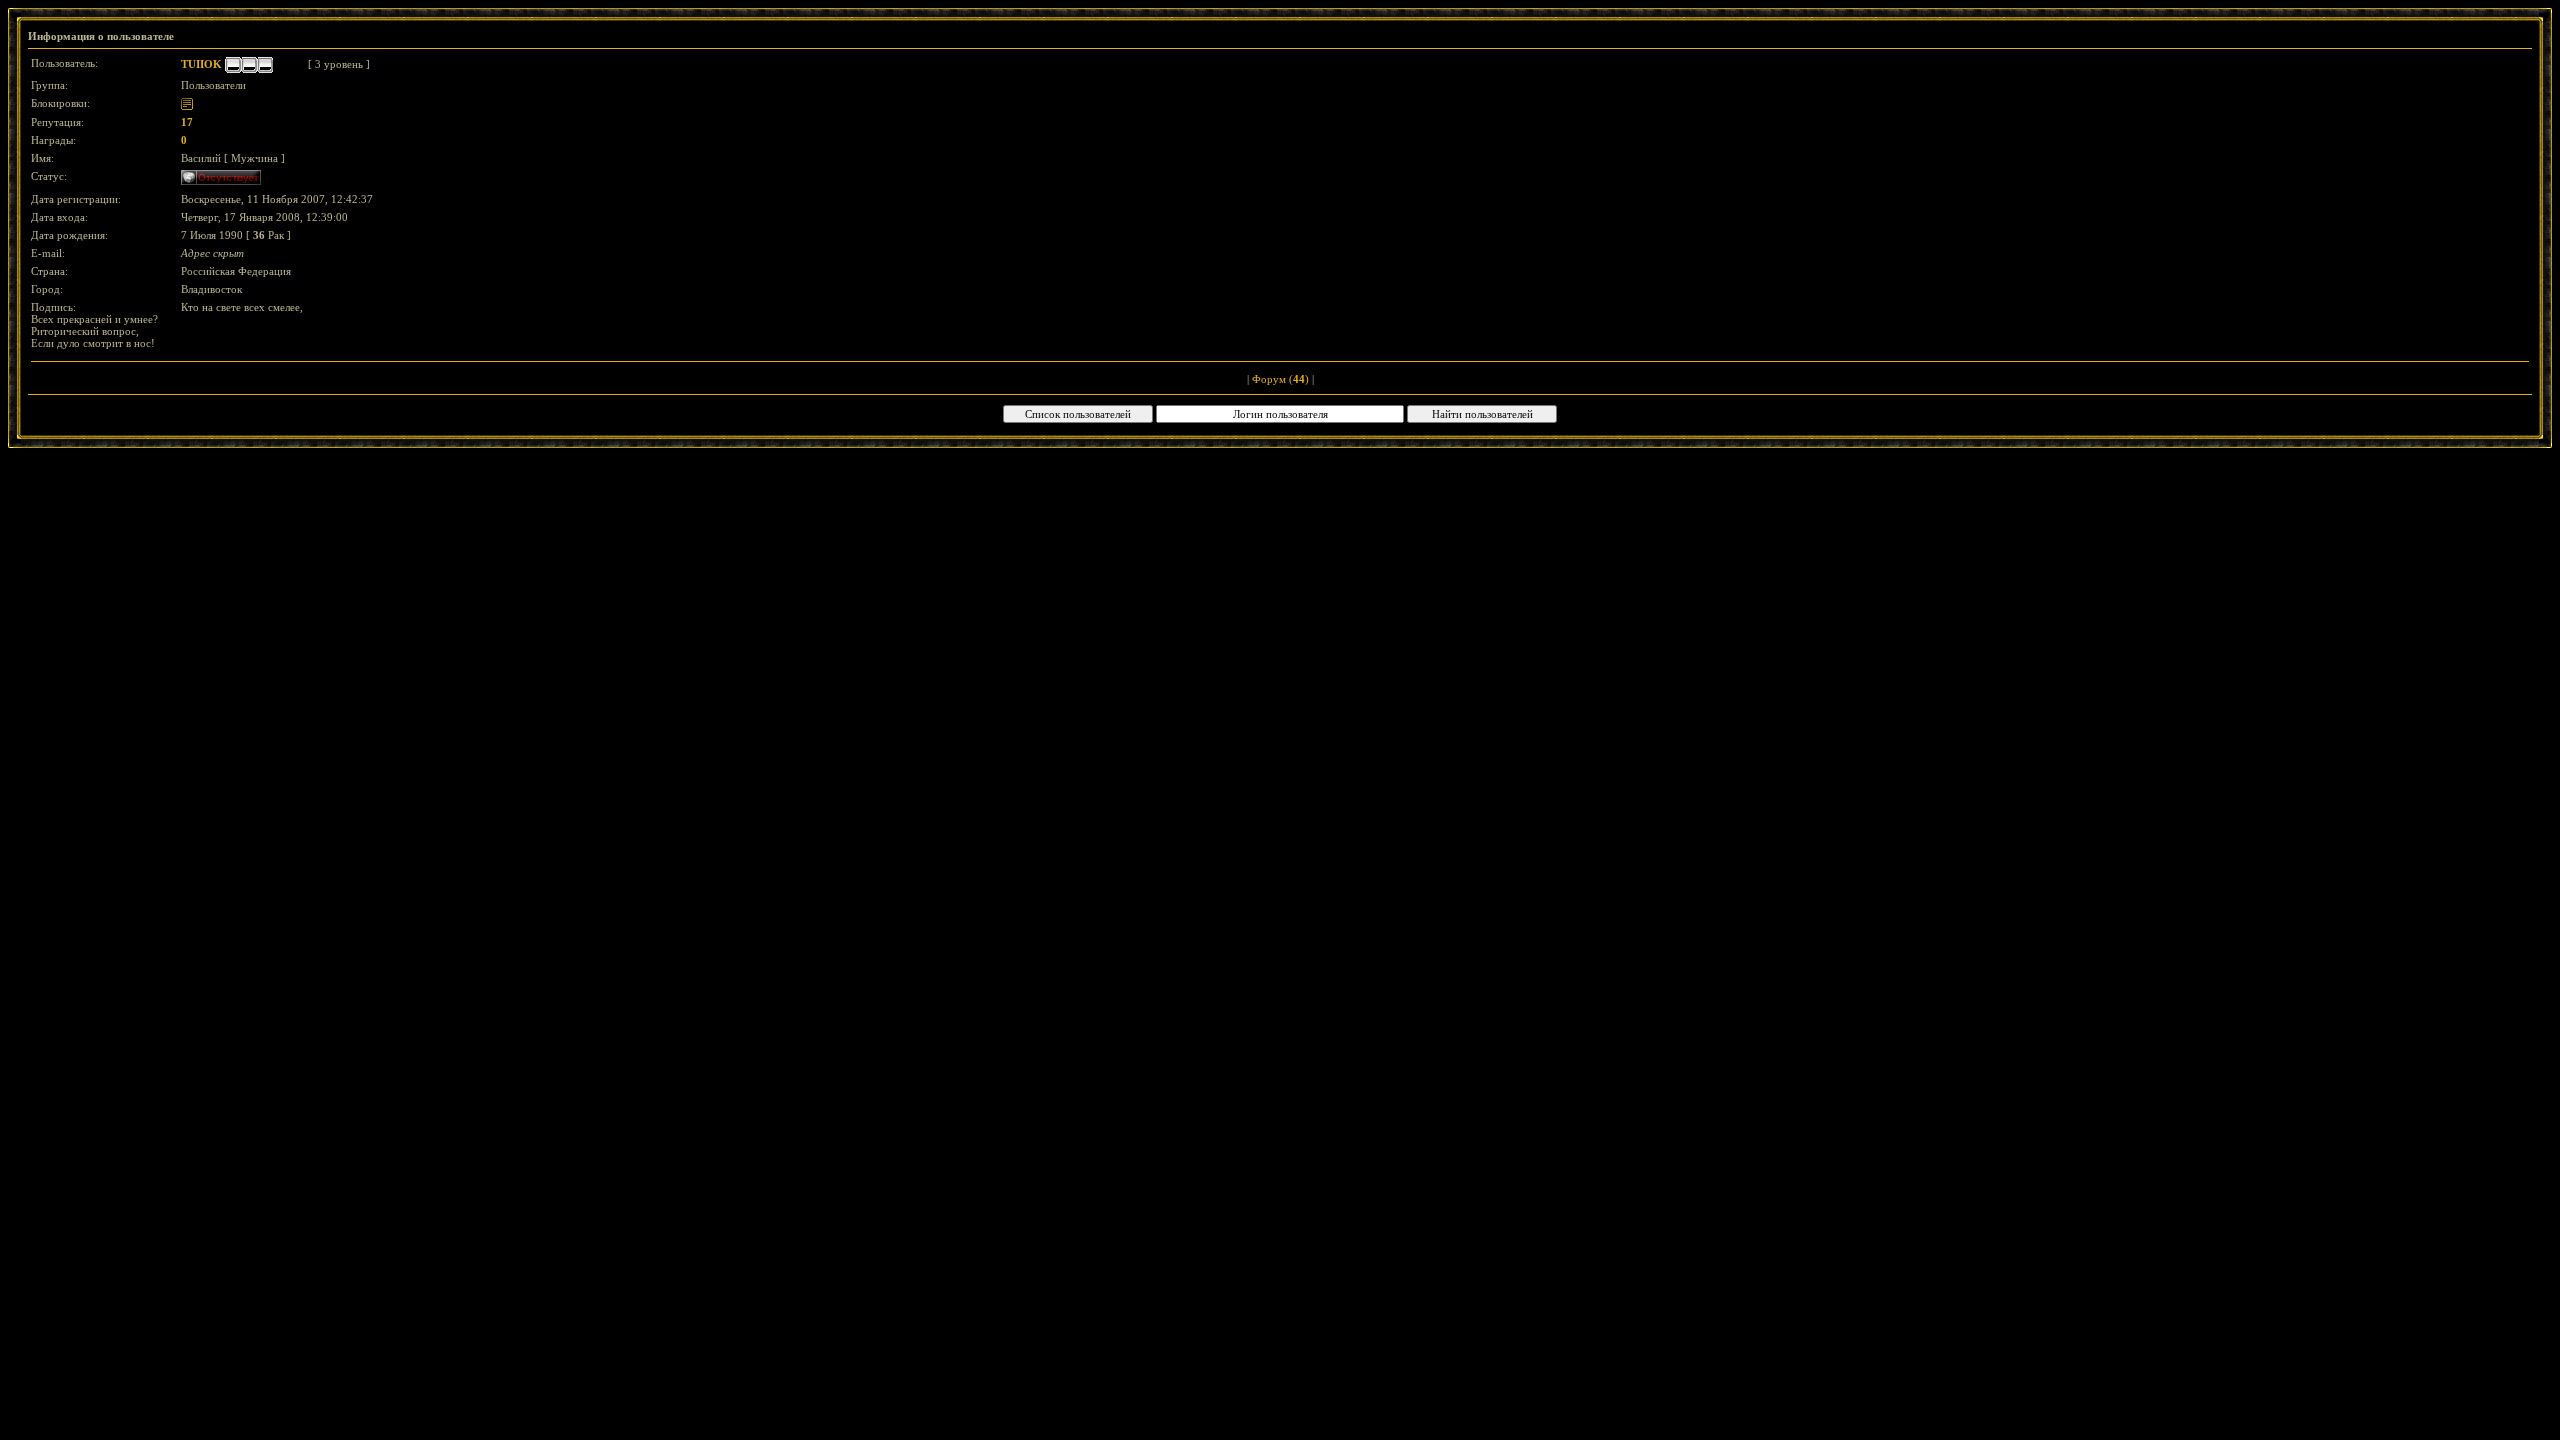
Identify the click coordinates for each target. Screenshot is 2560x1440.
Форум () (1280, 379)
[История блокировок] (187, 103)
